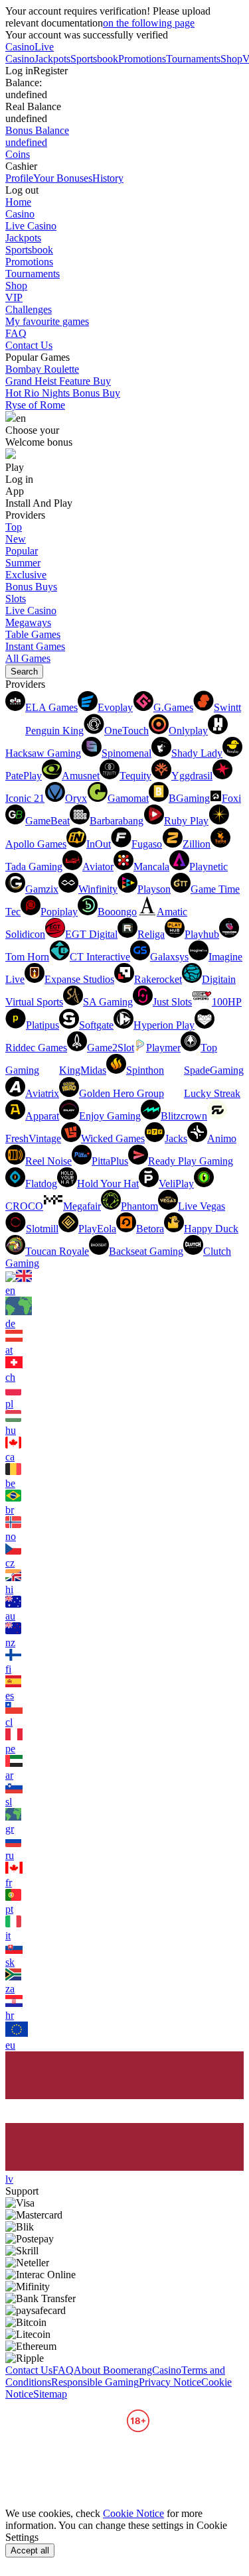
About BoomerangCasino (127, 2370)
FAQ (16, 333)
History (108, 178)
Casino (20, 47)
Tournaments (193, 59)
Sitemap (50, 2394)
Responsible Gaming (95, 2382)
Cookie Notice (133, 2513)
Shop (231, 59)
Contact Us (29, 345)
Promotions (142, 59)
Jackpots (52, 59)
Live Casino (30, 53)
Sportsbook (94, 59)
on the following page (149, 23)
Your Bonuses (63, 178)
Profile (19, 178)
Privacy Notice (170, 2382)
